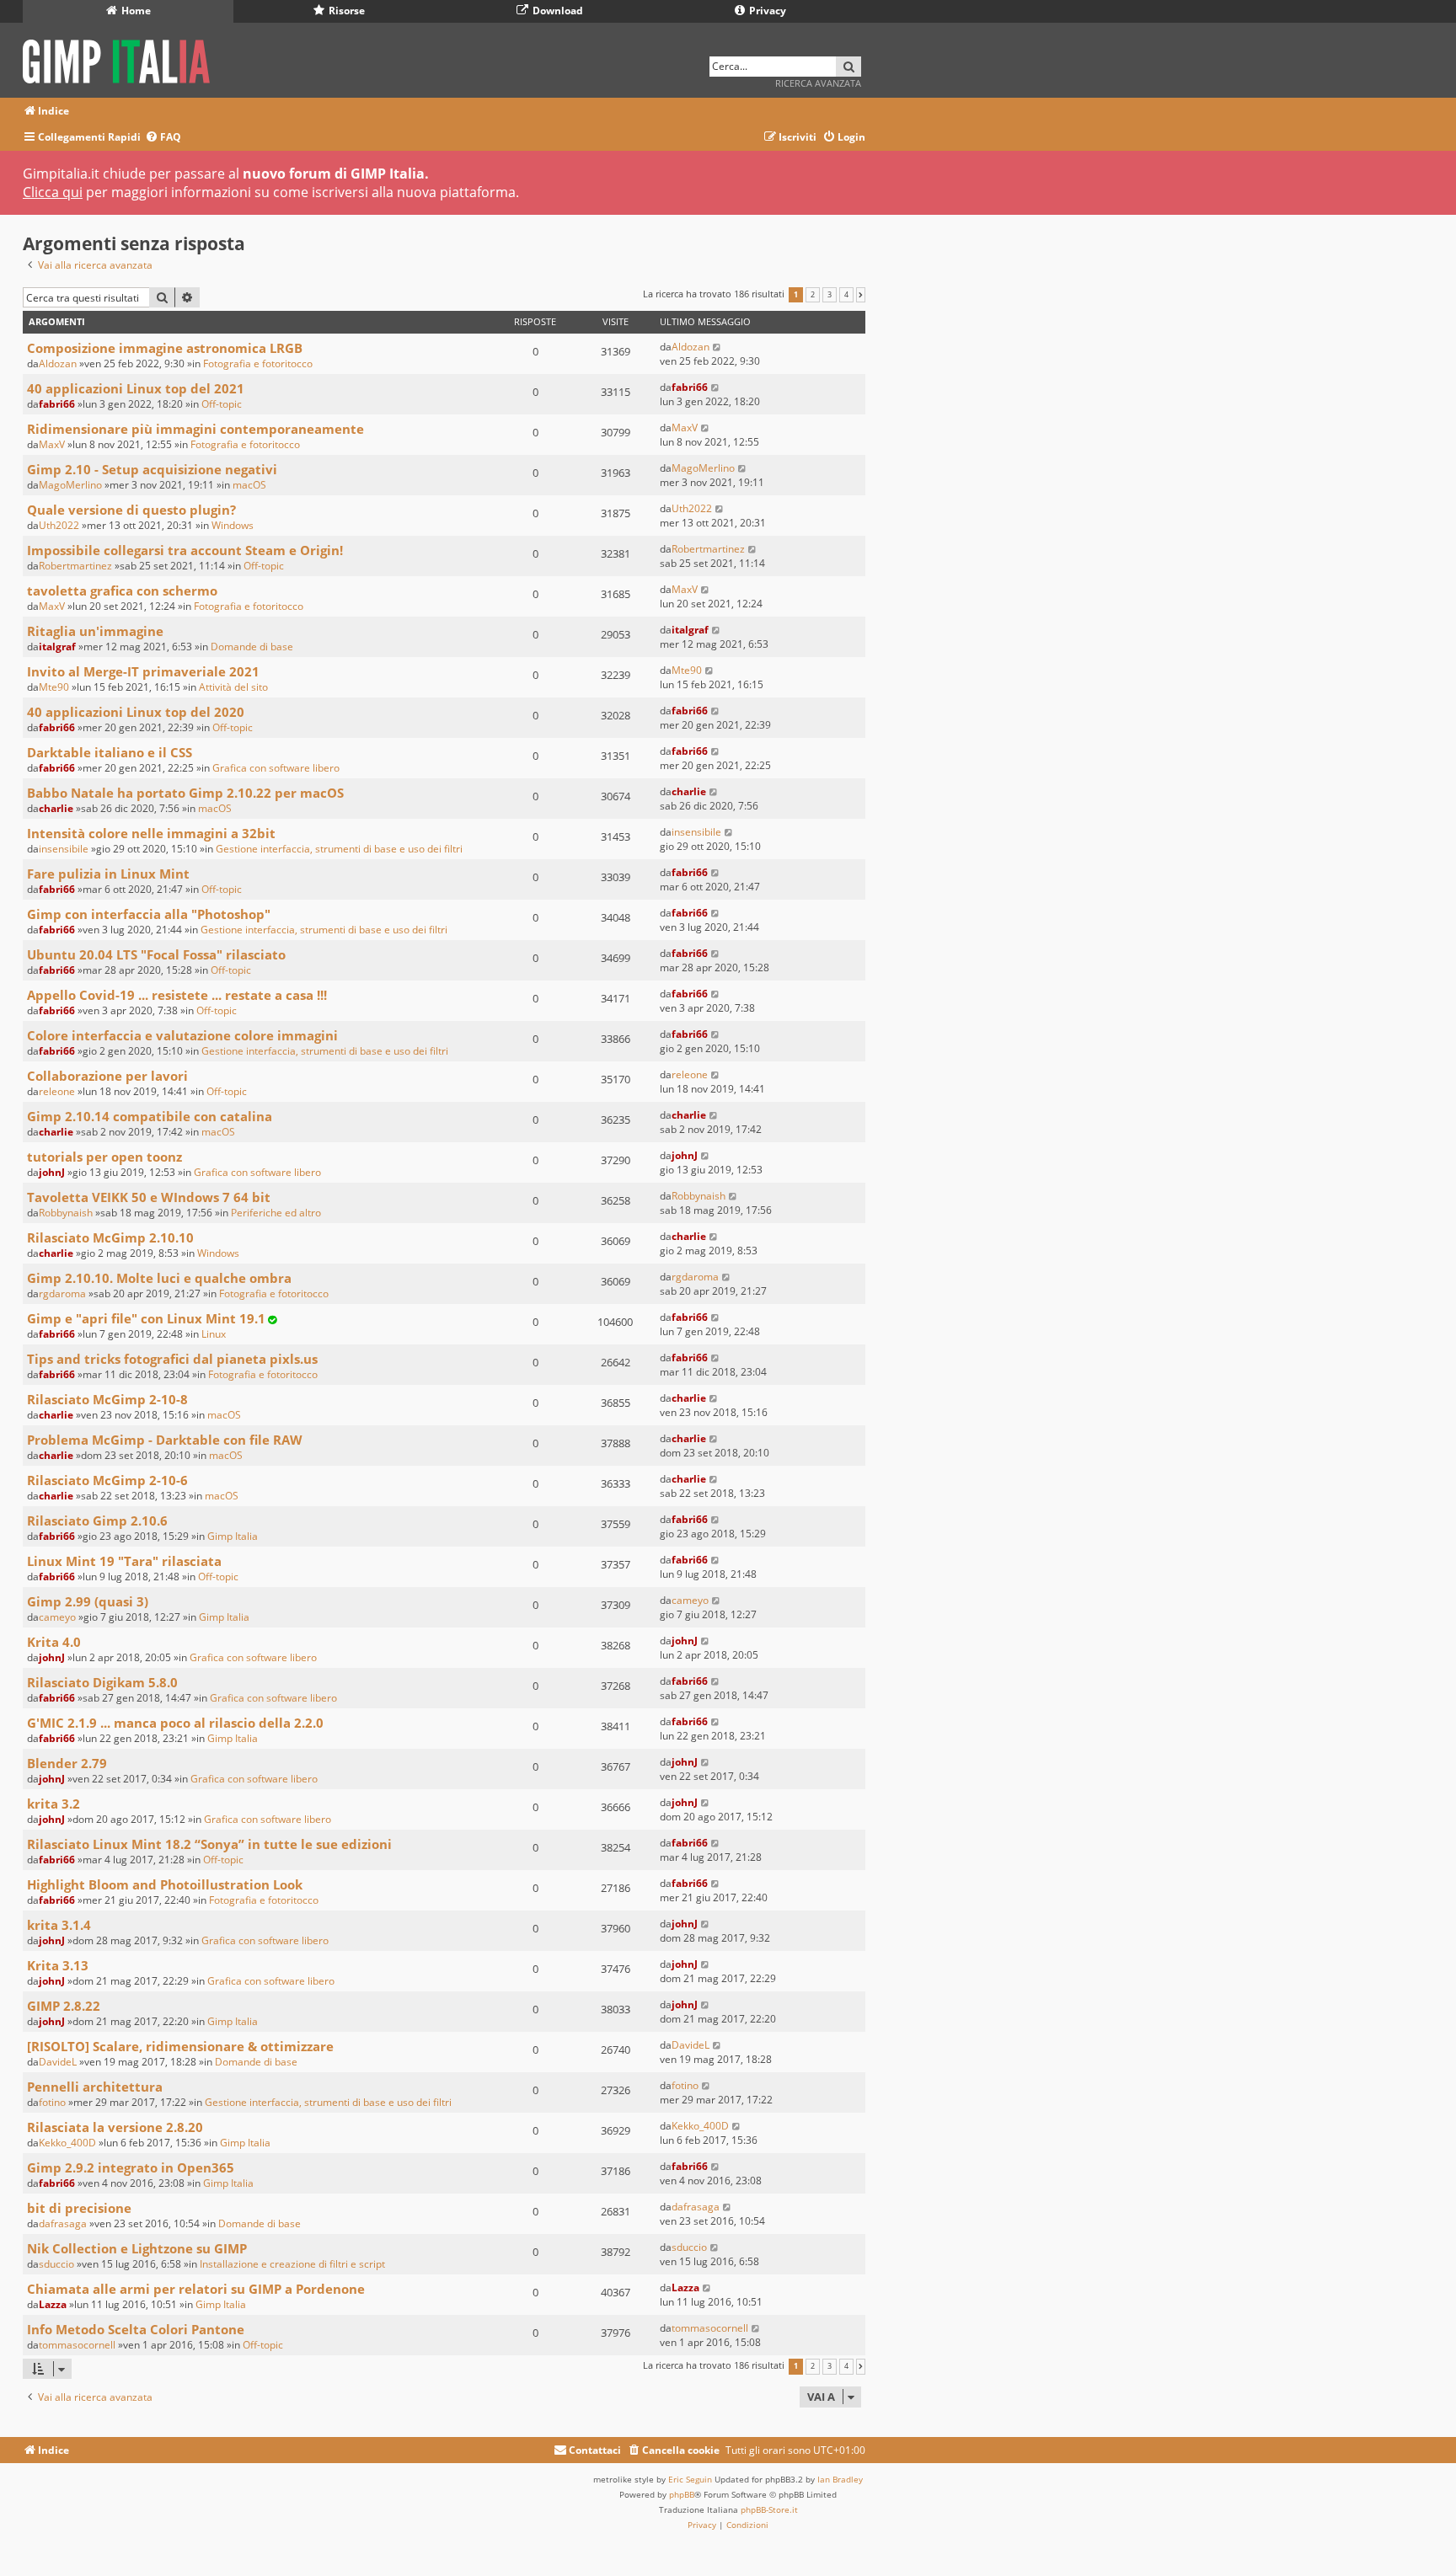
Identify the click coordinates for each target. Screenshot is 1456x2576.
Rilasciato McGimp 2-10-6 (107, 1480)
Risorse (345, 11)
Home (135, 11)
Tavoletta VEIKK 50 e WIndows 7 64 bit (149, 1197)
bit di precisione (79, 2208)
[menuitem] (163, 138)
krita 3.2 (54, 1804)
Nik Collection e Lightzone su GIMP (137, 2248)
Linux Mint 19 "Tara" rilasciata (124, 1561)
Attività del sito (233, 687)
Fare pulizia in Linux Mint (108, 874)
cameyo (57, 1617)
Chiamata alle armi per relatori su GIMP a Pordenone (196, 2289)
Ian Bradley (840, 2479)
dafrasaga (63, 2223)
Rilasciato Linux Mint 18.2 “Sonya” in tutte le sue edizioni (209, 1844)
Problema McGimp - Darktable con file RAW (165, 1440)
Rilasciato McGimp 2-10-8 (107, 1399)
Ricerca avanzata (818, 83)
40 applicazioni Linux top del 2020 (136, 712)
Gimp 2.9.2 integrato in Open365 (131, 2167)
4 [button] (846, 295)
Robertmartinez (75, 566)
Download (557, 11)
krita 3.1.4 (59, 1925)
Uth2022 (59, 525)
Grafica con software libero (276, 768)
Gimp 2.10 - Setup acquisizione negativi (152, 469)
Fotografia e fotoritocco (258, 363)
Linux (214, 1334)
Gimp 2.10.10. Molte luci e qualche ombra (159, 1278)
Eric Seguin (690, 2479)
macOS (249, 485)
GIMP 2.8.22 (64, 2006)
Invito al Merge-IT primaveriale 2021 (143, 671)
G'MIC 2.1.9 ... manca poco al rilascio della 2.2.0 (175, 1723)
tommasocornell (77, 2345)
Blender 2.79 (67, 1763)
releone (57, 1091)
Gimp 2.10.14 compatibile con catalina (150, 1116)
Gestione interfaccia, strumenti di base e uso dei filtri (339, 849)
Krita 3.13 (58, 1965)
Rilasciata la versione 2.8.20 (115, 2127)
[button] (861, 295)
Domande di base (252, 647)
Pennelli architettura (95, 2087)
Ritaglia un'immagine (95, 631)
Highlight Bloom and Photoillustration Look (165, 1884)
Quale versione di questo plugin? (131, 510)
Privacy (766, 11)
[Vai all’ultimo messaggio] (717, 347)
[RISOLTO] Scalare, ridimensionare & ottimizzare (180, 2046)
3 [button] (830, 295)
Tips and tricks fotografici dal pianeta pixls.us (172, 1359)
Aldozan (58, 363)
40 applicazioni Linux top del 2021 (136, 388)
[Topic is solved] (272, 1320)
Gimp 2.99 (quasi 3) (88, 1601)
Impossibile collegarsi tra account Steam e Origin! (185, 550)
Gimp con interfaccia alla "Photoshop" (149, 914)
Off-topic (222, 404)
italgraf (57, 647)
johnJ (52, 1172)
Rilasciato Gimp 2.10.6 (97, 1520)
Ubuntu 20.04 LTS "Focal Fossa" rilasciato (156, 954)
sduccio (56, 2264)
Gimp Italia (233, 1536)
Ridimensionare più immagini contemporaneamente (195, 429)
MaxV (52, 444)
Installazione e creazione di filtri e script (292, 2264)
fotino (52, 2102)
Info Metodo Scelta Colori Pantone (136, 2329)
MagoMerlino (70, 485)
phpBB (682, 2494)
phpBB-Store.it (769, 2509)
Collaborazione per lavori (107, 1076)
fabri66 (57, 404)
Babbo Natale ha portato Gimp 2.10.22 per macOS (185, 793)
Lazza (53, 2304)
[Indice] (122, 59)
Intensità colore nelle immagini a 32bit (151, 833)
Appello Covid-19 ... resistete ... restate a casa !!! (177, 995)
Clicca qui (53, 192)
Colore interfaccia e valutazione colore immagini (182, 1035)
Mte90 (54, 687)
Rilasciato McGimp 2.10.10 (110, 1237)
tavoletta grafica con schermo (122, 591)
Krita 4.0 (54, 1642)
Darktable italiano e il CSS (110, 752)
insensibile (64, 849)
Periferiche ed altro (276, 1213)
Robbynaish (66, 1213)
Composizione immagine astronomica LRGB (165, 348)
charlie (56, 808)
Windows (233, 525)
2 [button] (813, 295)
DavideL (58, 2062)
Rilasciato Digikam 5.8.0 (102, 1682)
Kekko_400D (67, 2143)
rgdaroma (62, 1293)
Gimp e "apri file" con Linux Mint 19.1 (146, 1318)
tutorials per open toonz (104, 1157)
